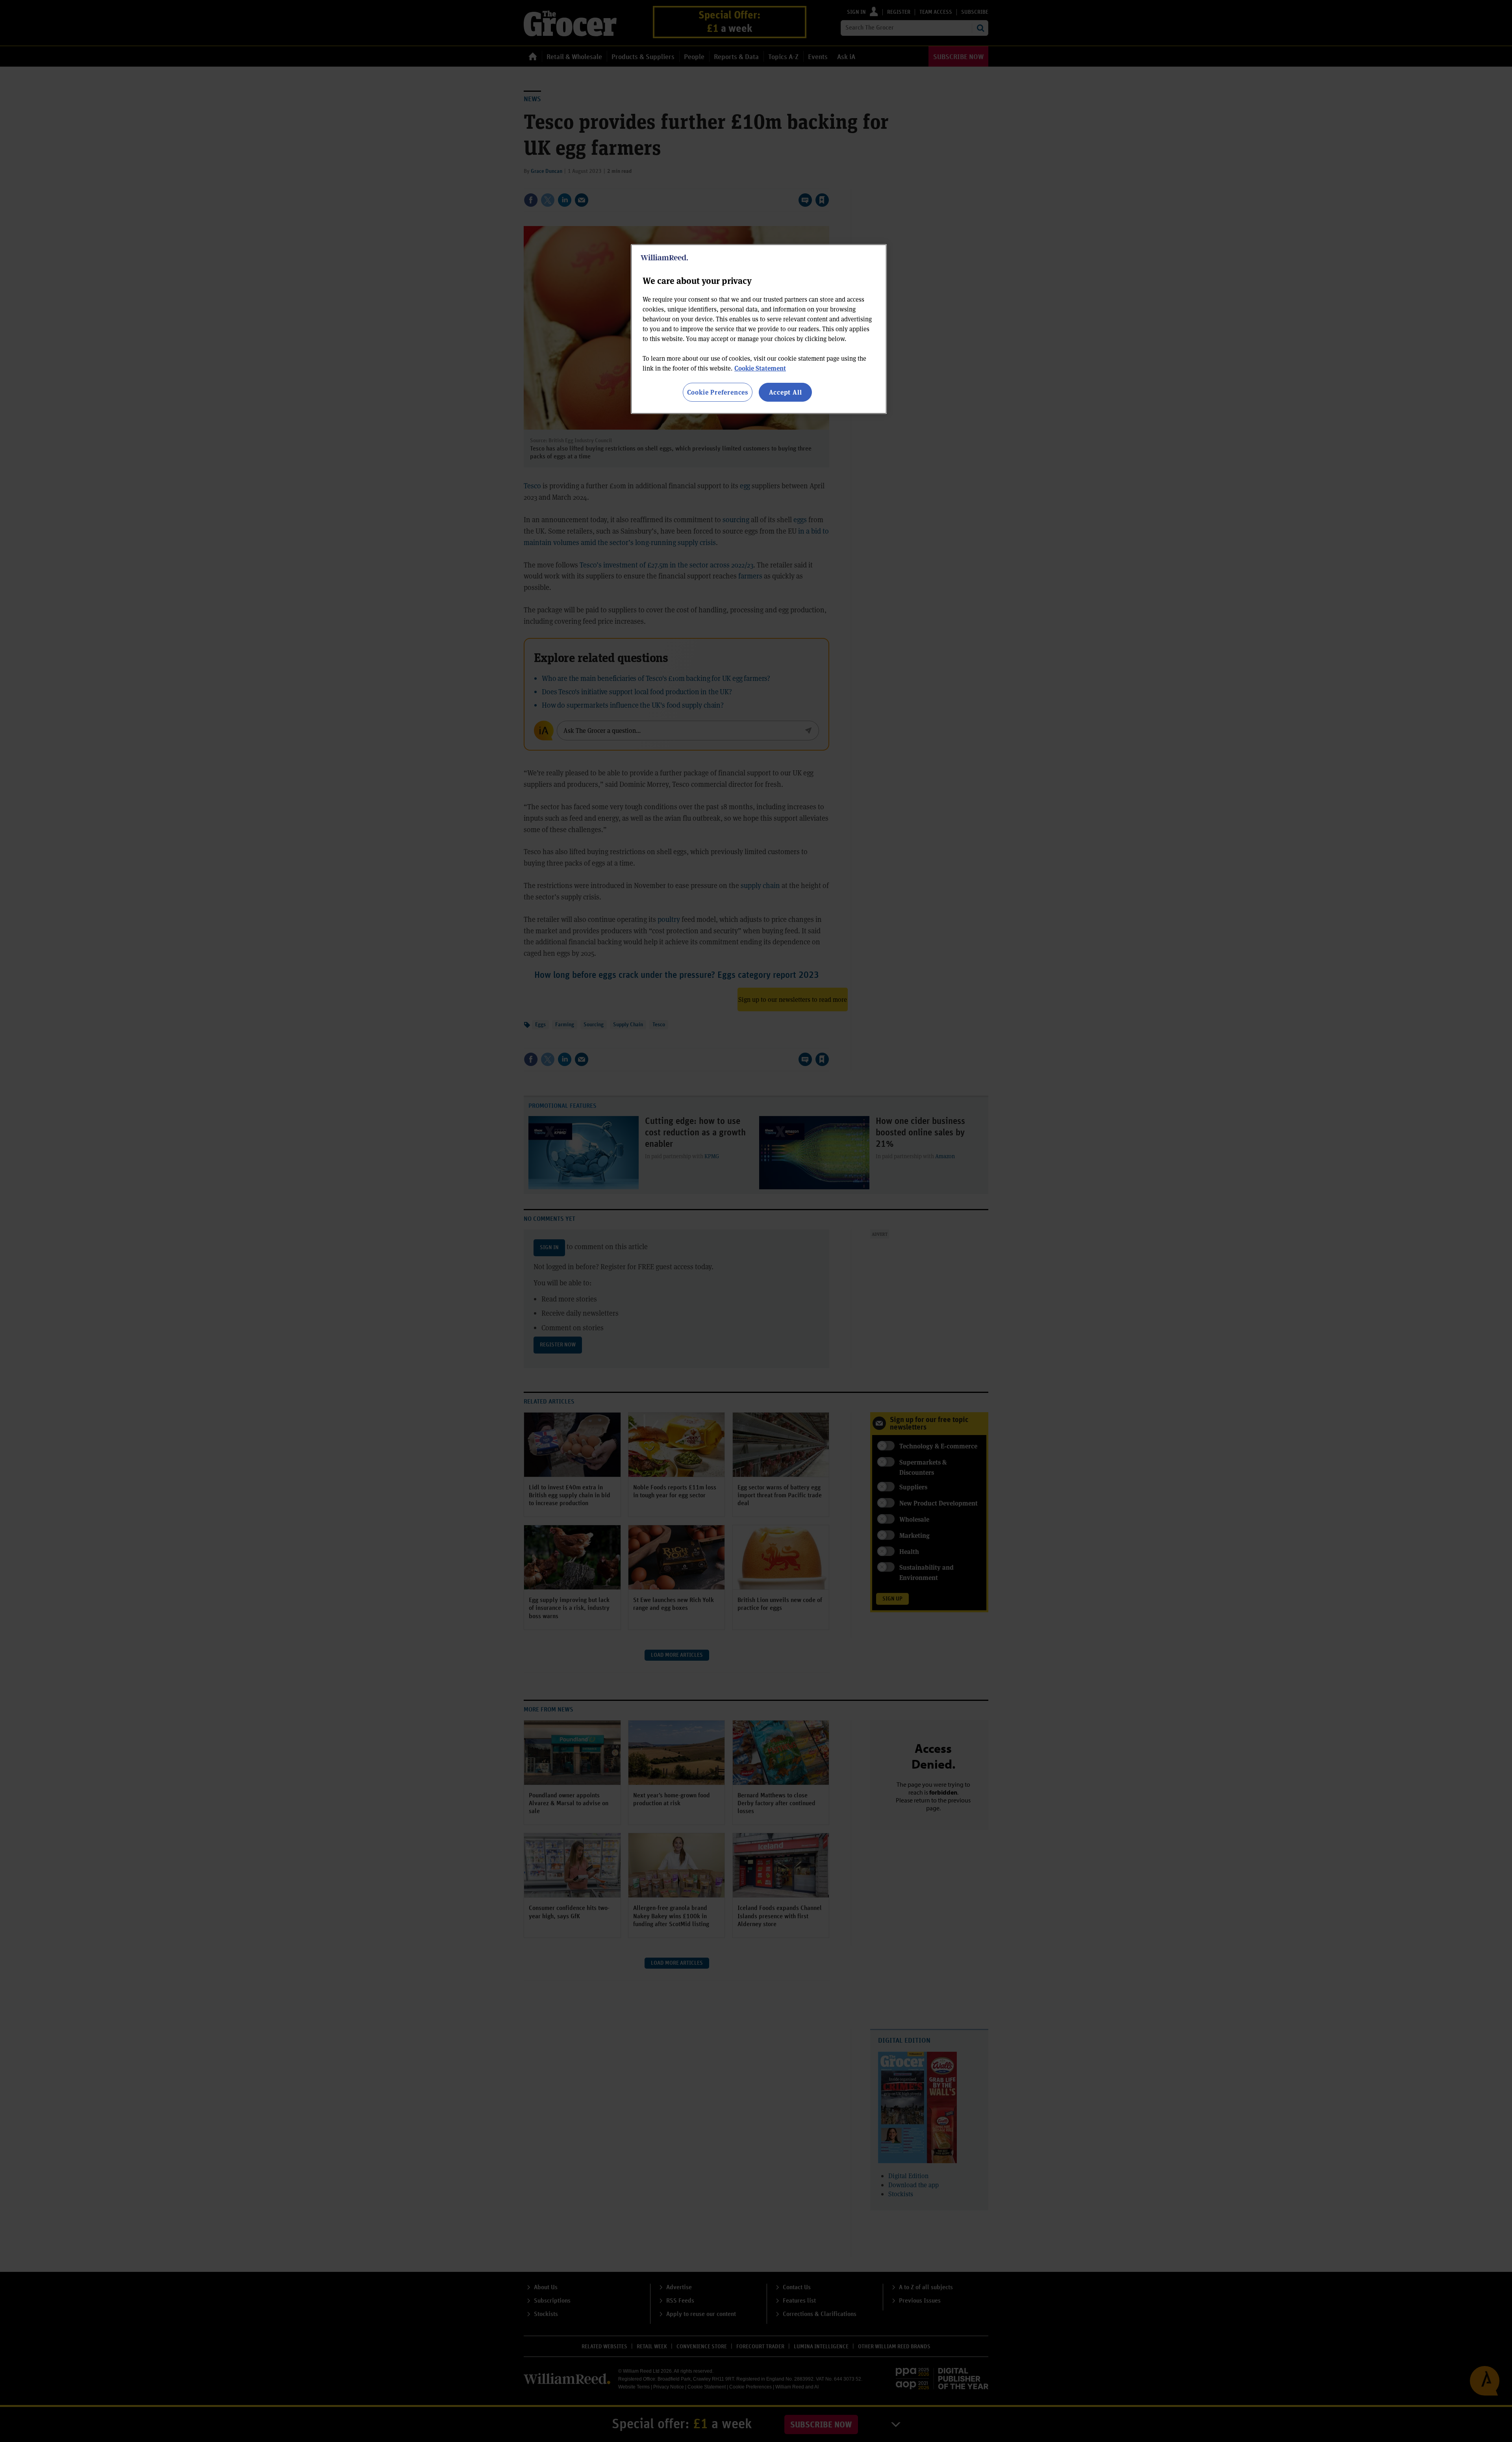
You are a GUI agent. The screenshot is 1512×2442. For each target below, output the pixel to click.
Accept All (786, 392)
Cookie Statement (760, 368)
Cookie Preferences (718, 392)
